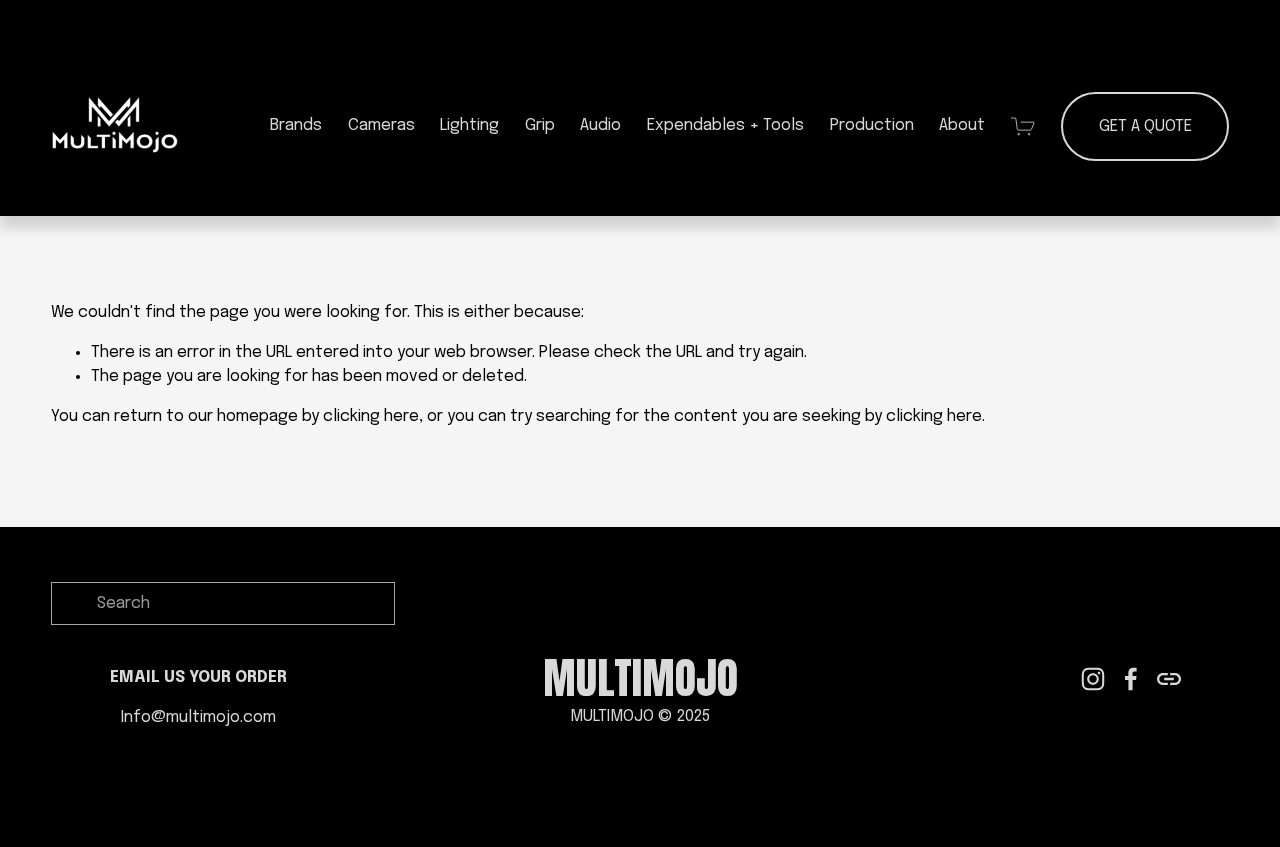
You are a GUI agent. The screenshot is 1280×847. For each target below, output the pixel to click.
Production (872, 125)
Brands (296, 125)
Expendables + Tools (725, 125)
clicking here (371, 416)
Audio (600, 125)
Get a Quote (1145, 126)
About (962, 125)
